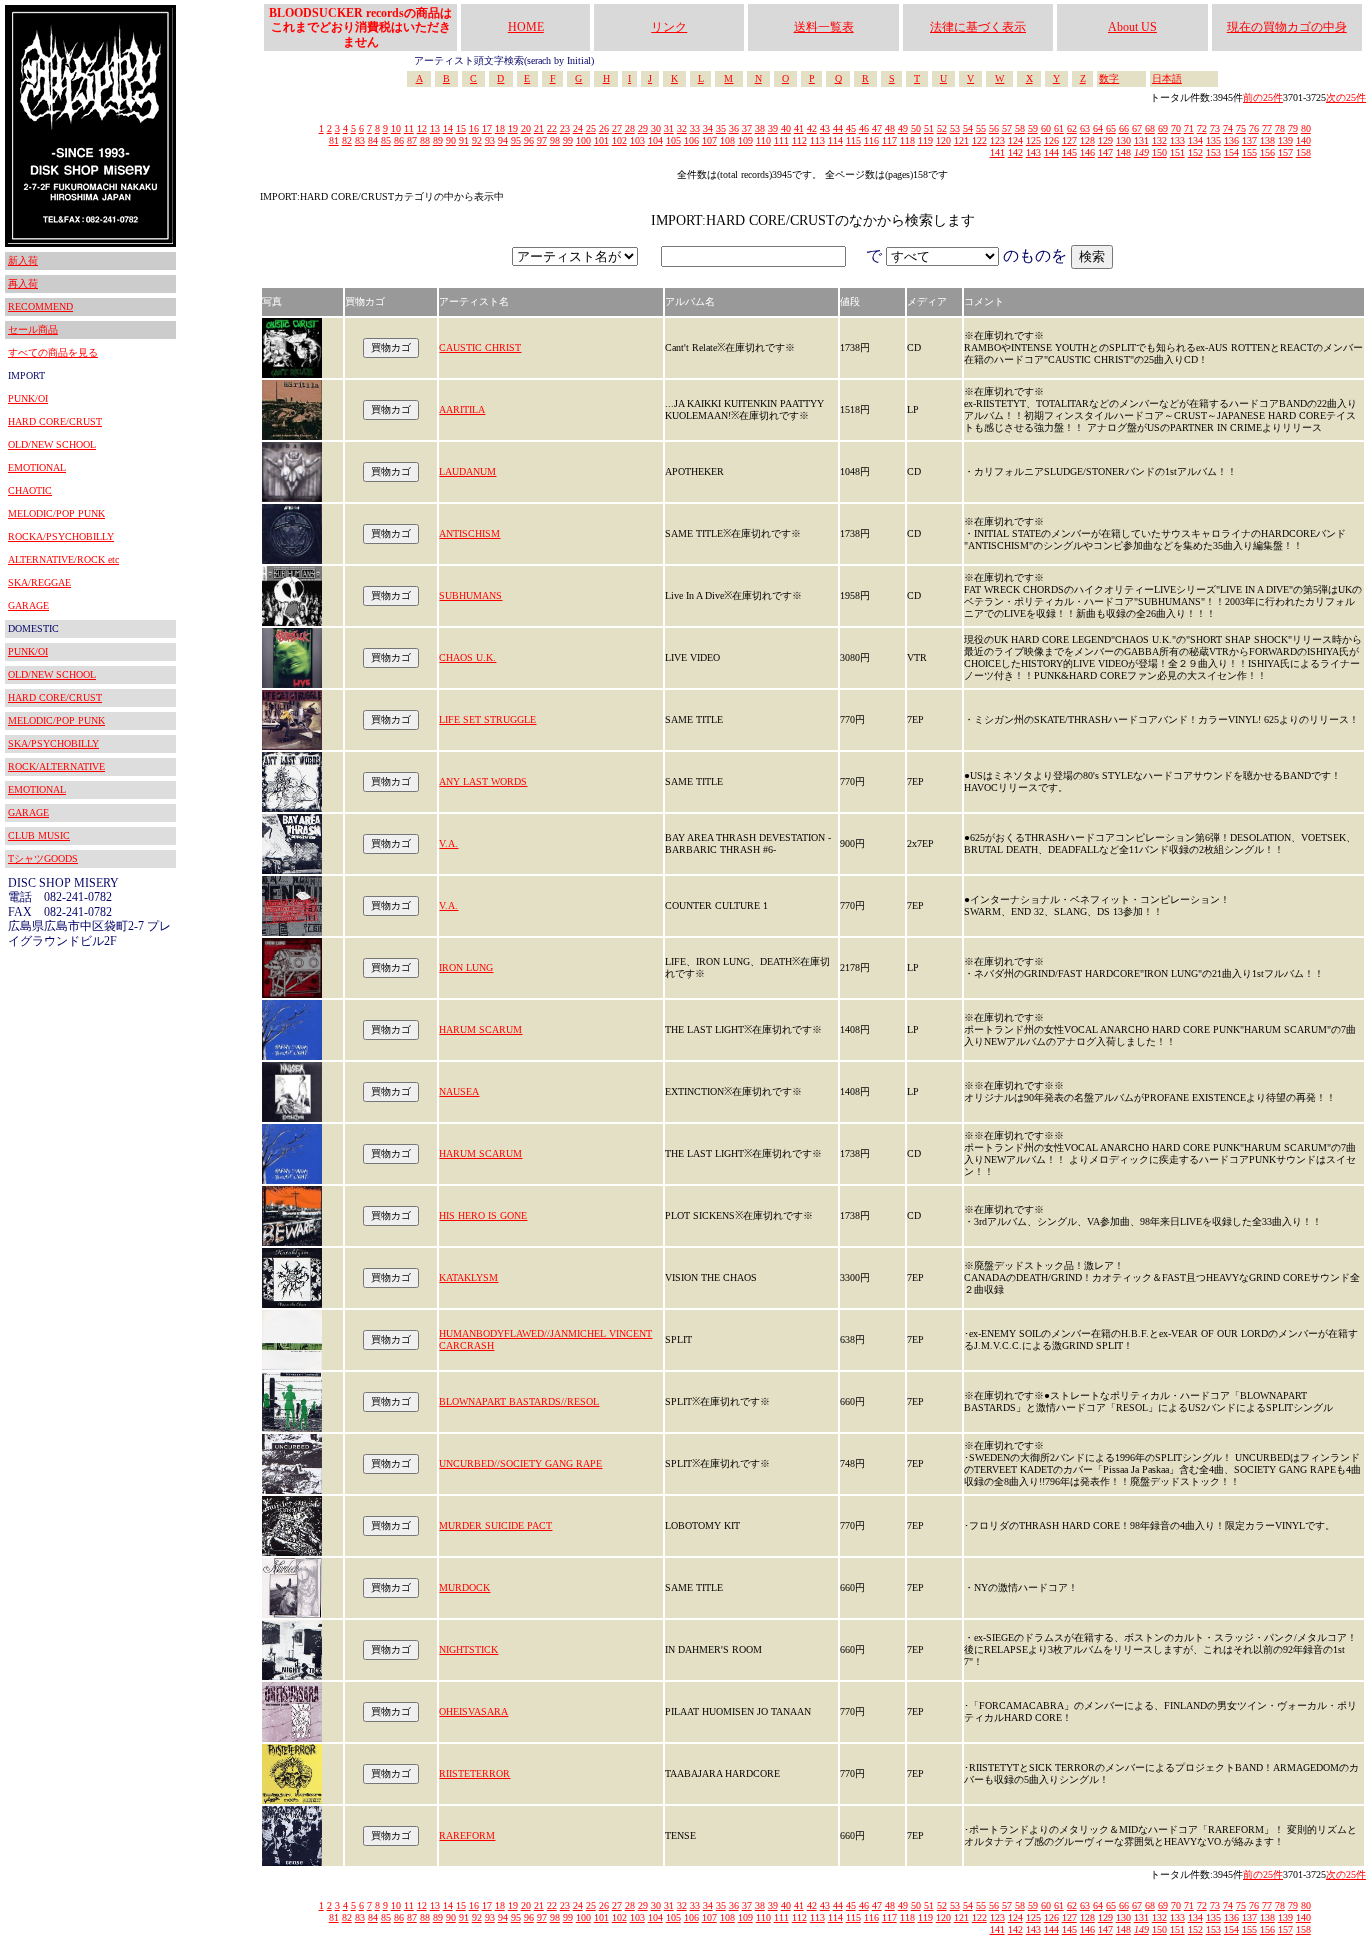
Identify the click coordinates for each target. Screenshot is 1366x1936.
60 (1046, 128)
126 (1051, 140)
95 (516, 140)
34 (708, 128)
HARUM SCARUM (480, 1029)
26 (604, 128)
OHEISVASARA (473, 1711)
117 (889, 140)
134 (1195, 140)
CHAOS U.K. (467, 657)
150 (1159, 152)
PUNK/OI (28, 398)
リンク (669, 27)
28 (630, 128)
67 (1137, 128)
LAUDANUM (467, 471)
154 (1231, 152)
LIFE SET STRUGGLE (487, 719)
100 (583, 140)
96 (529, 140)
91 (464, 140)
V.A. (448, 843)
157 (1285, 152)
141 (997, 152)
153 (1213, 152)
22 (552, 128)
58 (1020, 128)
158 (1303, 152)
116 (871, 140)
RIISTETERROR (474, 1773)
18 (500, 128)
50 (916, 128)
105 (673, 140)
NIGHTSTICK (468, 1649)
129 (1105, 140)
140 (1303, 140)
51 (929, 128)
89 (438, 140)
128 (1087, 140)
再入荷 (23, 283)
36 (734, 128)
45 (851, 128)
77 (1267, 128)
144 (1051, 152)
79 (1293, 128)
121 (961, 140)
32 (682, 128)
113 (817, 140)
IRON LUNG (466, 967)
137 (1249, 140)
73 (1215, 128)
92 (477, 140)
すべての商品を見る (53, 352)
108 (727, 140)
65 (1111, 128)
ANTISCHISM (469, 533)
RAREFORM (467, 1835)
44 (838, 128)
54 (968, 128)
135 (1213, 140)
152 (1195, 152)
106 (691, 140)
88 (425, 140)
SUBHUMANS (470, 595)
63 (1085, 128)
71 (1189, 128)
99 (568, 140)
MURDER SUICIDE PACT (495, 1525)
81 (334, 140)
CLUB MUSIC (39, 835)
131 (1141, 140)
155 (1249, 152)
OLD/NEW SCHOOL (52, 444)
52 (942, 128)
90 (451, 140)
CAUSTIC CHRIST (480, 347)
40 (786, 128)
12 (422, 128)
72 (1202, 128)
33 (695, 128)
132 (1159, 140)
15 (461, 128)
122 (979, 140)
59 (1033, 128)
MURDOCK (464, 1587)
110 (763, 140)
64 (1098, 128)
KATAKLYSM (468, 1277)
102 (619, 140)
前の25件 (1263, 97)
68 (1150, 128)
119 (925, 140)
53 (955, 128)
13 (435, 128)
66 (1124, 128)
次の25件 (1346, 97)
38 (760, 128)
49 (903, 128)
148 (1123, 152)
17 (487, 128)
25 (591, 128)
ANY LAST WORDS (483, 781)
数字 (1109, 78)
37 (747, 128)
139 (1285, 140)
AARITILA (462, 409)
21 (539, 128)
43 (825, 128)
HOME (526, 27)
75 (1241, 128)
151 (1177, 152)
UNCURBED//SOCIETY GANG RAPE (520, 1463)
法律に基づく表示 (978, 27)
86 (399, 140)
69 (1163, 128)
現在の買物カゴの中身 (1287, 27)
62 (1072, 128)
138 (1267, 140)
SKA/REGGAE (39, 582)
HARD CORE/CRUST (55, 421)
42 (812, 128)
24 (578, 128)
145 (1069, 152)
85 (386, 140)
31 (669, 128)
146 (1087, 152)
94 (503, 140)
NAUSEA (459, 1091)
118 (907, 140)
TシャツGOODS (43, 858)
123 (997, 140)
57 (1007, 128)
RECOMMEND (40, 306)
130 (1123, 140)
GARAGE (28, 605)
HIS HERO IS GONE (483, 1215)
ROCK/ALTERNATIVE (56, 766)
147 (1105, 152)
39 (773, 128)
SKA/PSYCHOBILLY (53, 743)
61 (1059, 128)
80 (1306, 128)
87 (412, 140)
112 (799, 140)
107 (709, 140)
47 (877, 128)
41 (799, 128)
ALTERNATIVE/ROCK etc (63, 559)
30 (656, 128)
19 (513, 128)
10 (396, 128)
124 (1015, 140)
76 (1254, 128)
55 (981, 128)
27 (617, 128)
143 (1033, 152)
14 (448, 128)
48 (890, 128)
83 (360, 140)
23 (565, 128)
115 (853, 140)
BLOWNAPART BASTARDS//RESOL (519, 1401)
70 (1176, 128)
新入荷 (23, 260)
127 (1069, 140)
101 (601, 140)
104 (655, 140)
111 (781, 140)
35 (721, 128)
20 (526, 128)
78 (1280, 128)
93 (490, 140)
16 (474, 128)
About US (1132, 27)
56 (994, 128)
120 (943, 140)
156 (1267, 152)
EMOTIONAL (37, 467)
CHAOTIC (30, 490)
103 (637, 140)
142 (1015, 152)
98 (555, 140)
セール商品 (33, 329)
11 (409, 128)
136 (1231, 140)
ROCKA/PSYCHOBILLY (61, 536)
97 (542, 140)
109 (745, 140)
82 (347, 140)
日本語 (1167, 78)
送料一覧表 (824, 27)
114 (835, 140)
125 (1033, 140)
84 (373, 140)
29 (643, 128)
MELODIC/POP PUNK (56, 513)
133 (1177, 140)
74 (1228, 128)
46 (864, 128)
